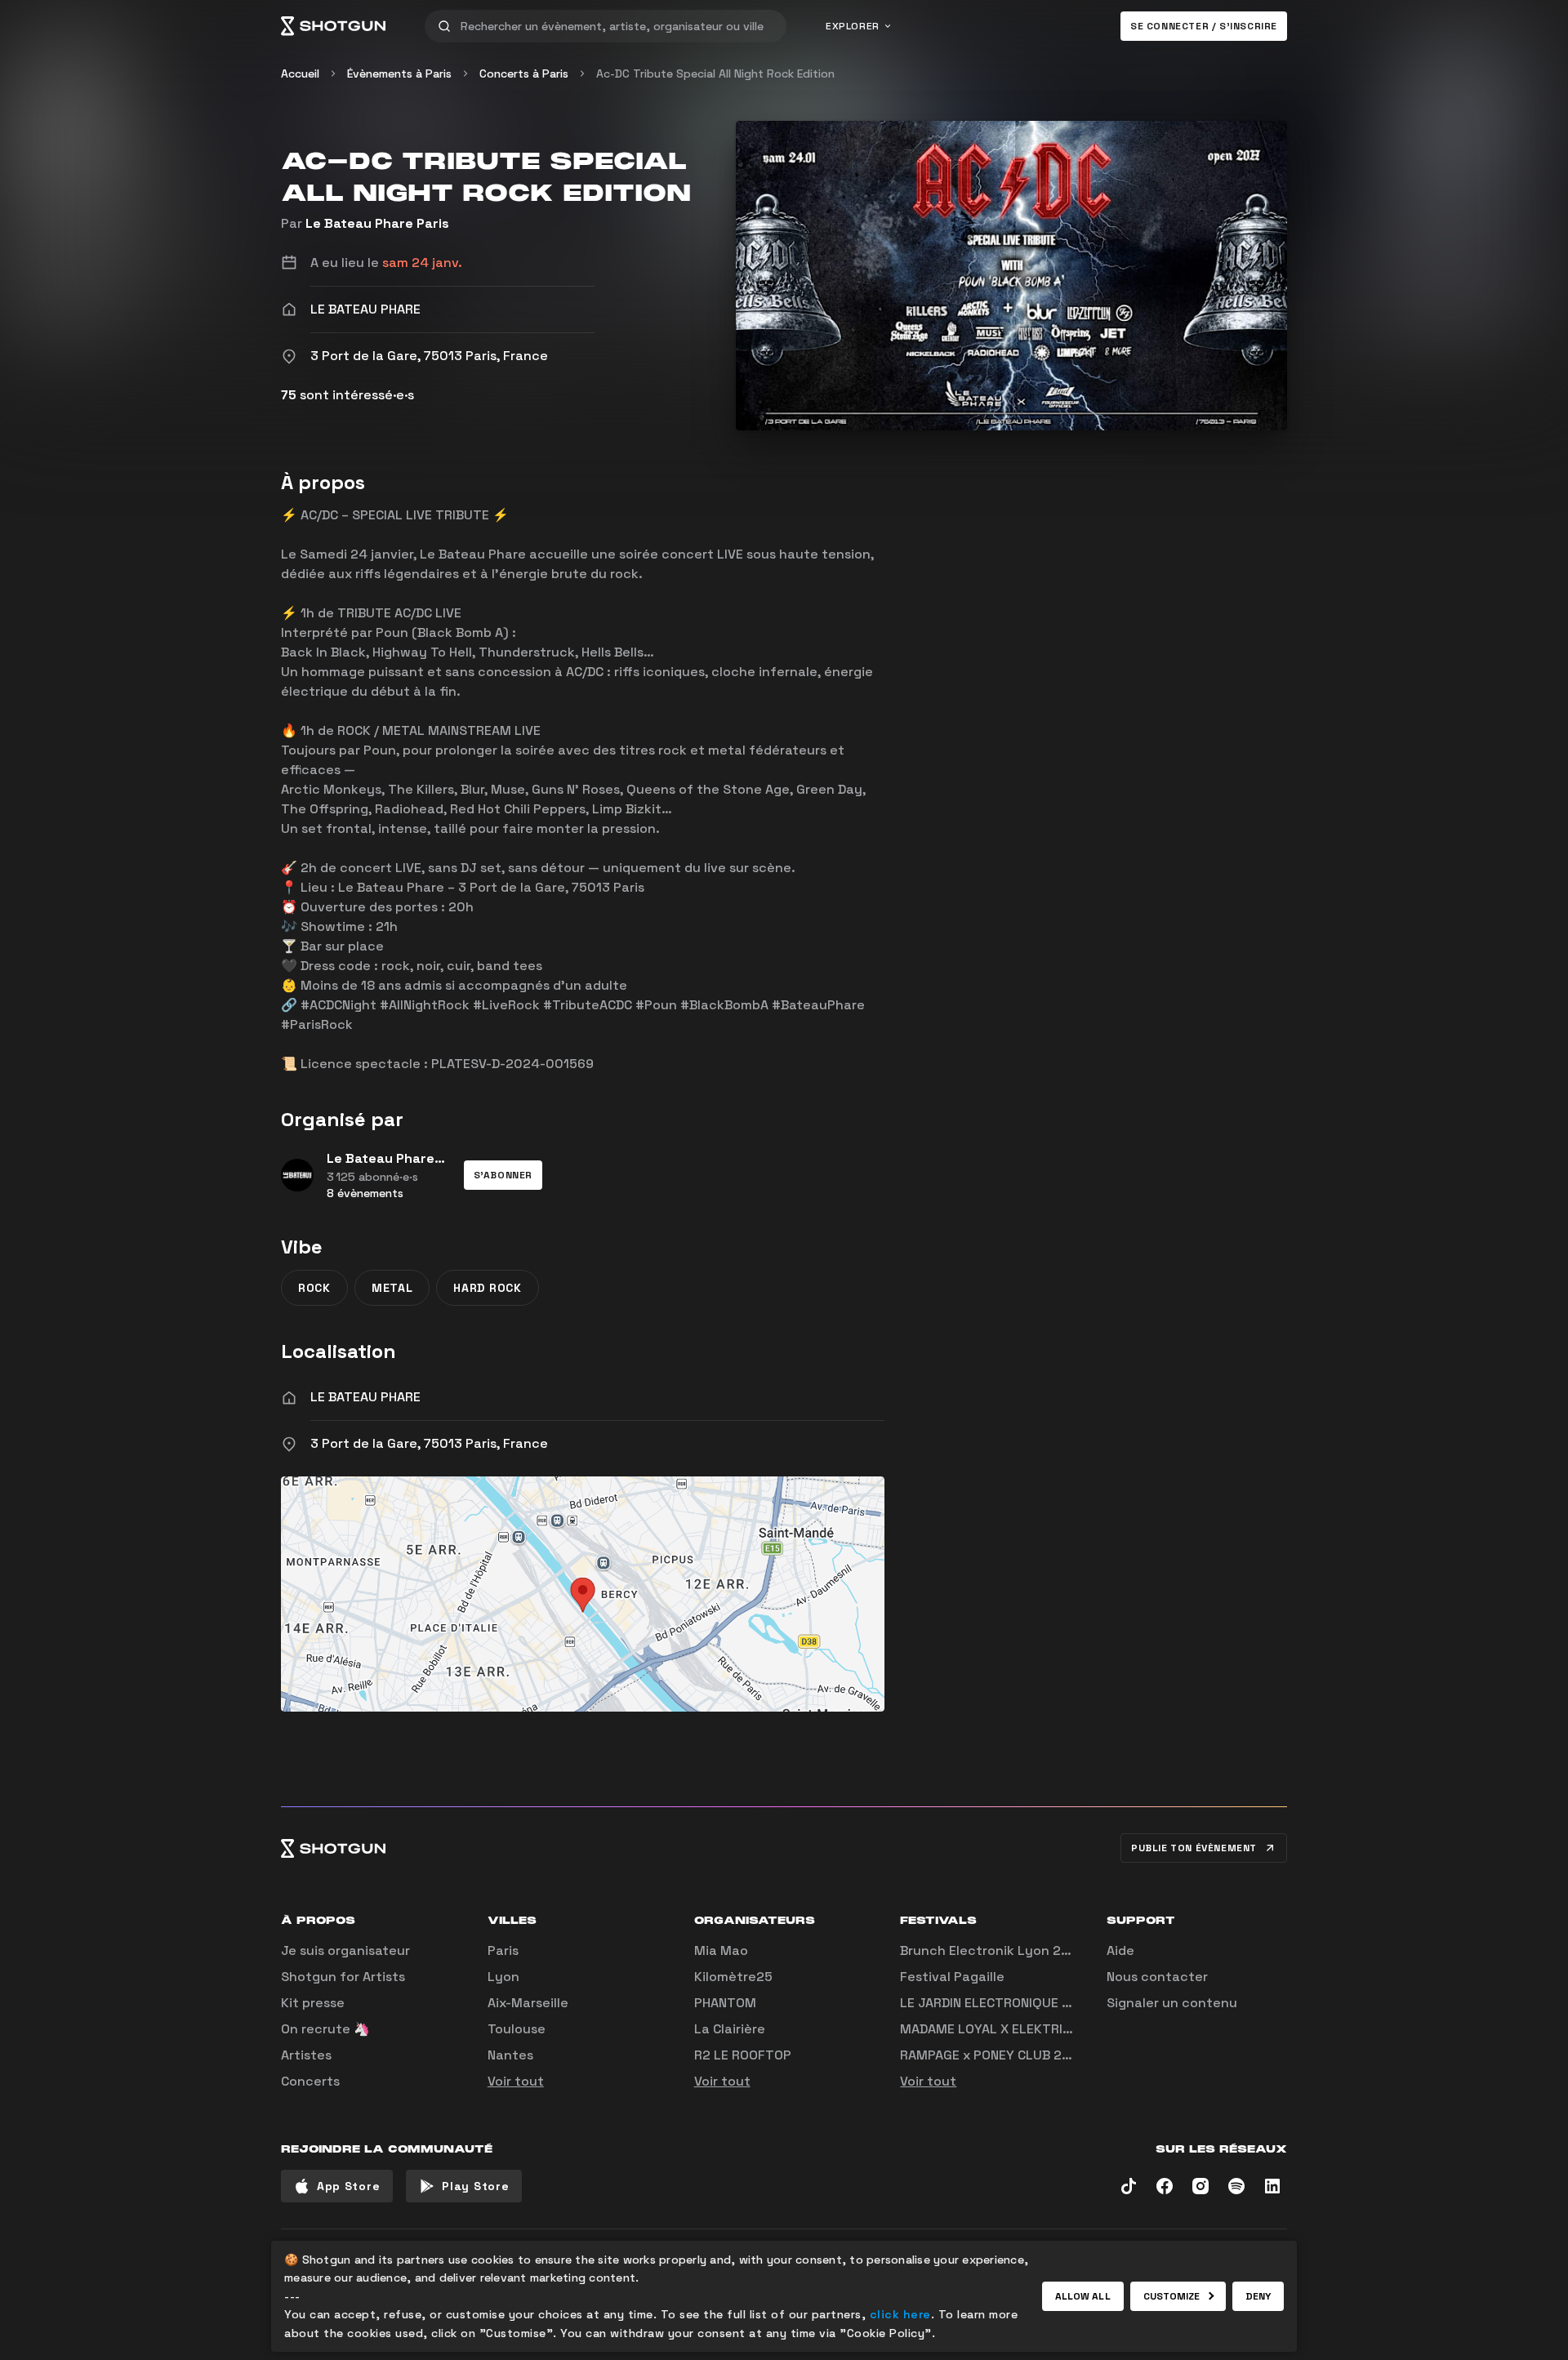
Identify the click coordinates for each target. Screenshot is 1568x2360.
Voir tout (516, 2081)
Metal (392, 1288)
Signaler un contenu (1172, 2003)
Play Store (475, 2186)
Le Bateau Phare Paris (377, 223)
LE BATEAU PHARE (365, 1397)
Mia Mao (721, 1950)
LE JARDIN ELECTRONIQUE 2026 (998, 2003)
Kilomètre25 (733, 1977)
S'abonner (503, 1175)
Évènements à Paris (399, 73)
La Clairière (730, 2029)
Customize (1172, 2296)
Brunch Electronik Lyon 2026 (993, 1950)
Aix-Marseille (528, 2003)
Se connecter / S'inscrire (1204, 26)
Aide (1120, 1950)
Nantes (510, 2055)
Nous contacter (1157, 1977)
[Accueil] (333, 26)
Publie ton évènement (1194, 1848)
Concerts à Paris (524, 73)
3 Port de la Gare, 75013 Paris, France (429, 1443)
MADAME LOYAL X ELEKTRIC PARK (1003, 2029)
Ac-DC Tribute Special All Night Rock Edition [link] (715, 73)
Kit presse (313, 2003)
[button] (503, 1175)
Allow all (1083, 2296)
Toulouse (517, 2029)
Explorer (853, 26)
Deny (1258, 2296)
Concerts (310, 2081)
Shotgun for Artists (343, 1977)
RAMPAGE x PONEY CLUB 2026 (993, 2055)
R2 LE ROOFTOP (743, 2055)
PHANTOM (725, 2003)
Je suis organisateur (345, 1950)
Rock (314, 1288)
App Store (348, 2186)
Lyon (503, 1977)
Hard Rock (487, 1288)
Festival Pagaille (952, 1977)
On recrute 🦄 (325, 2029)
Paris (503, 1950)
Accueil (300, 73)
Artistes (306, 2055)
